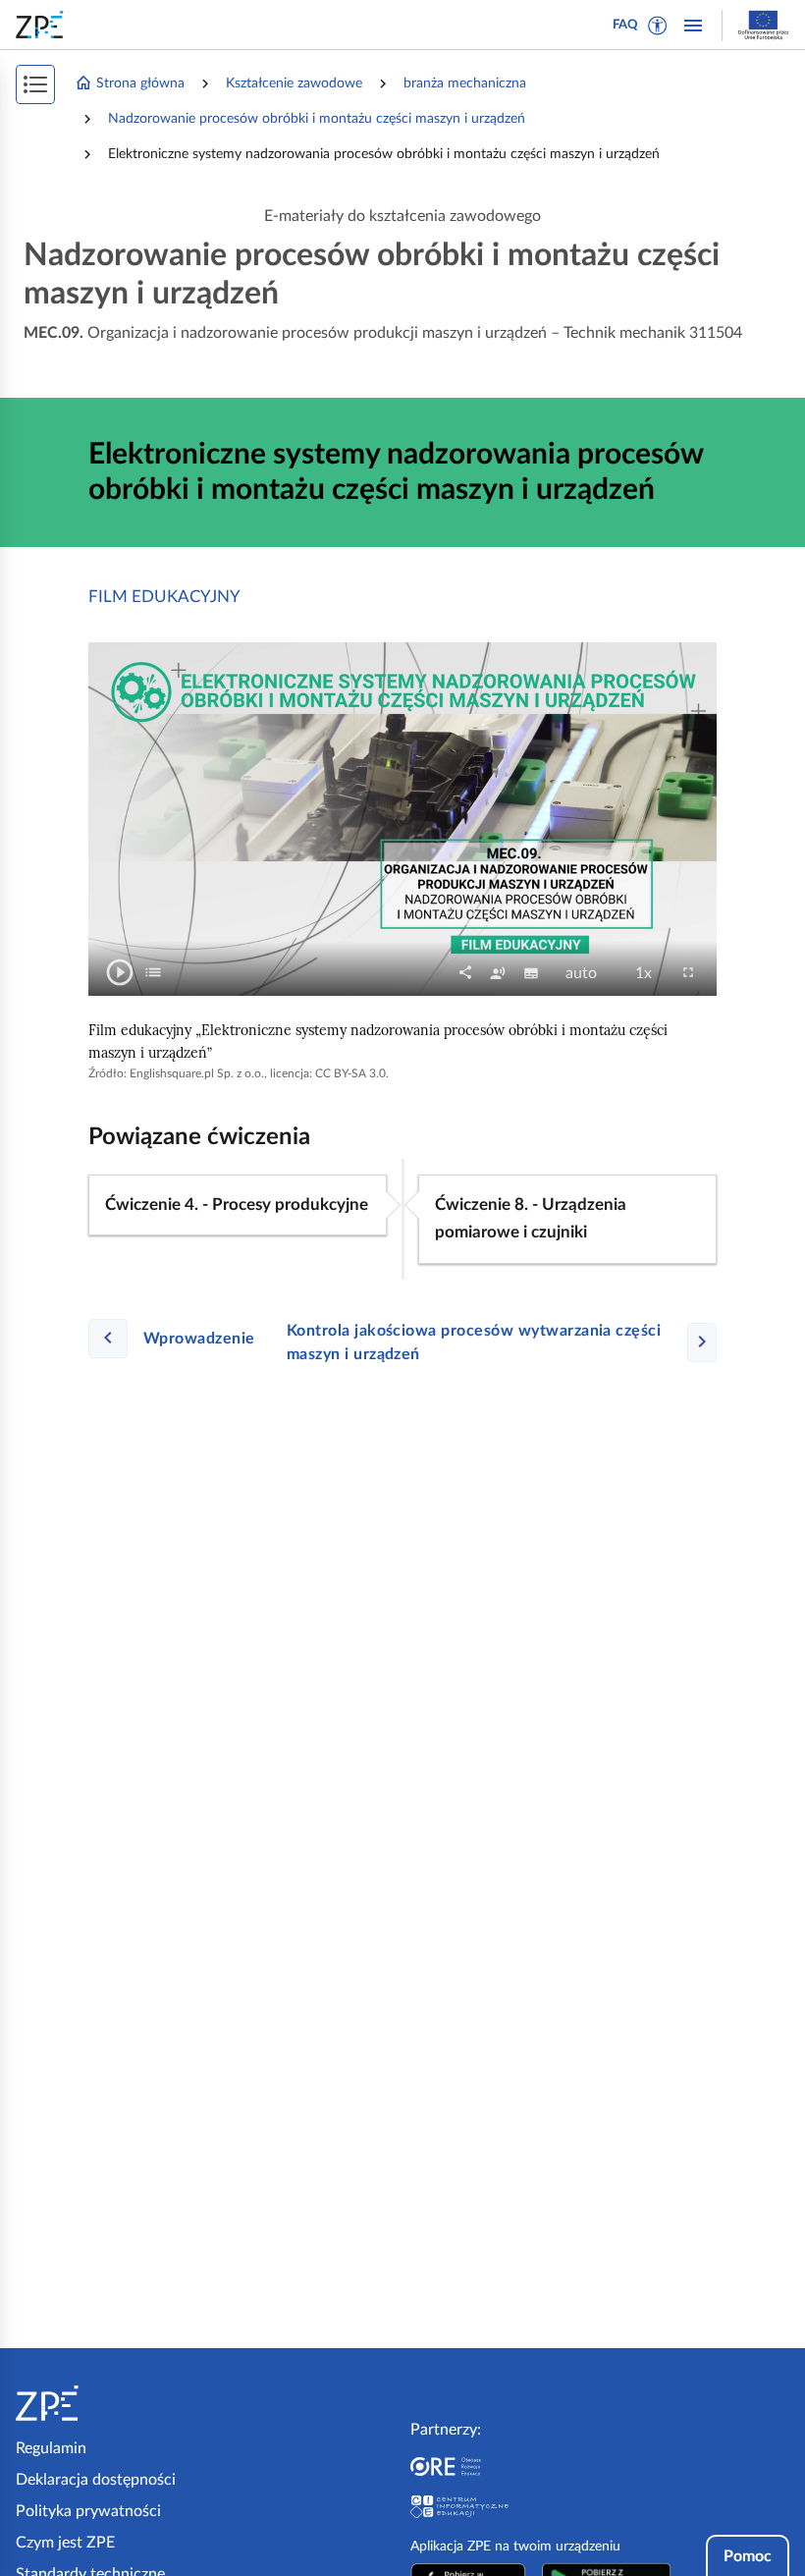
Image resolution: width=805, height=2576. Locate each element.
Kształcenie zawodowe (294, 83)
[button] (658, 26)
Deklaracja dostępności (96, 2480)
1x (649, 974)
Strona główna (140, 83)
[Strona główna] (107, 2403)
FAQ (625, 25)
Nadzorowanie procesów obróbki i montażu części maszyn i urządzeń (317, 119)
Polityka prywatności (88, 2511)
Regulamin (51, 2448)
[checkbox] (153, 972)
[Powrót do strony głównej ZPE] (43, 25)
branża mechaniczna (465, 83)
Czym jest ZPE (65, 2543)
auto (587, 974)
